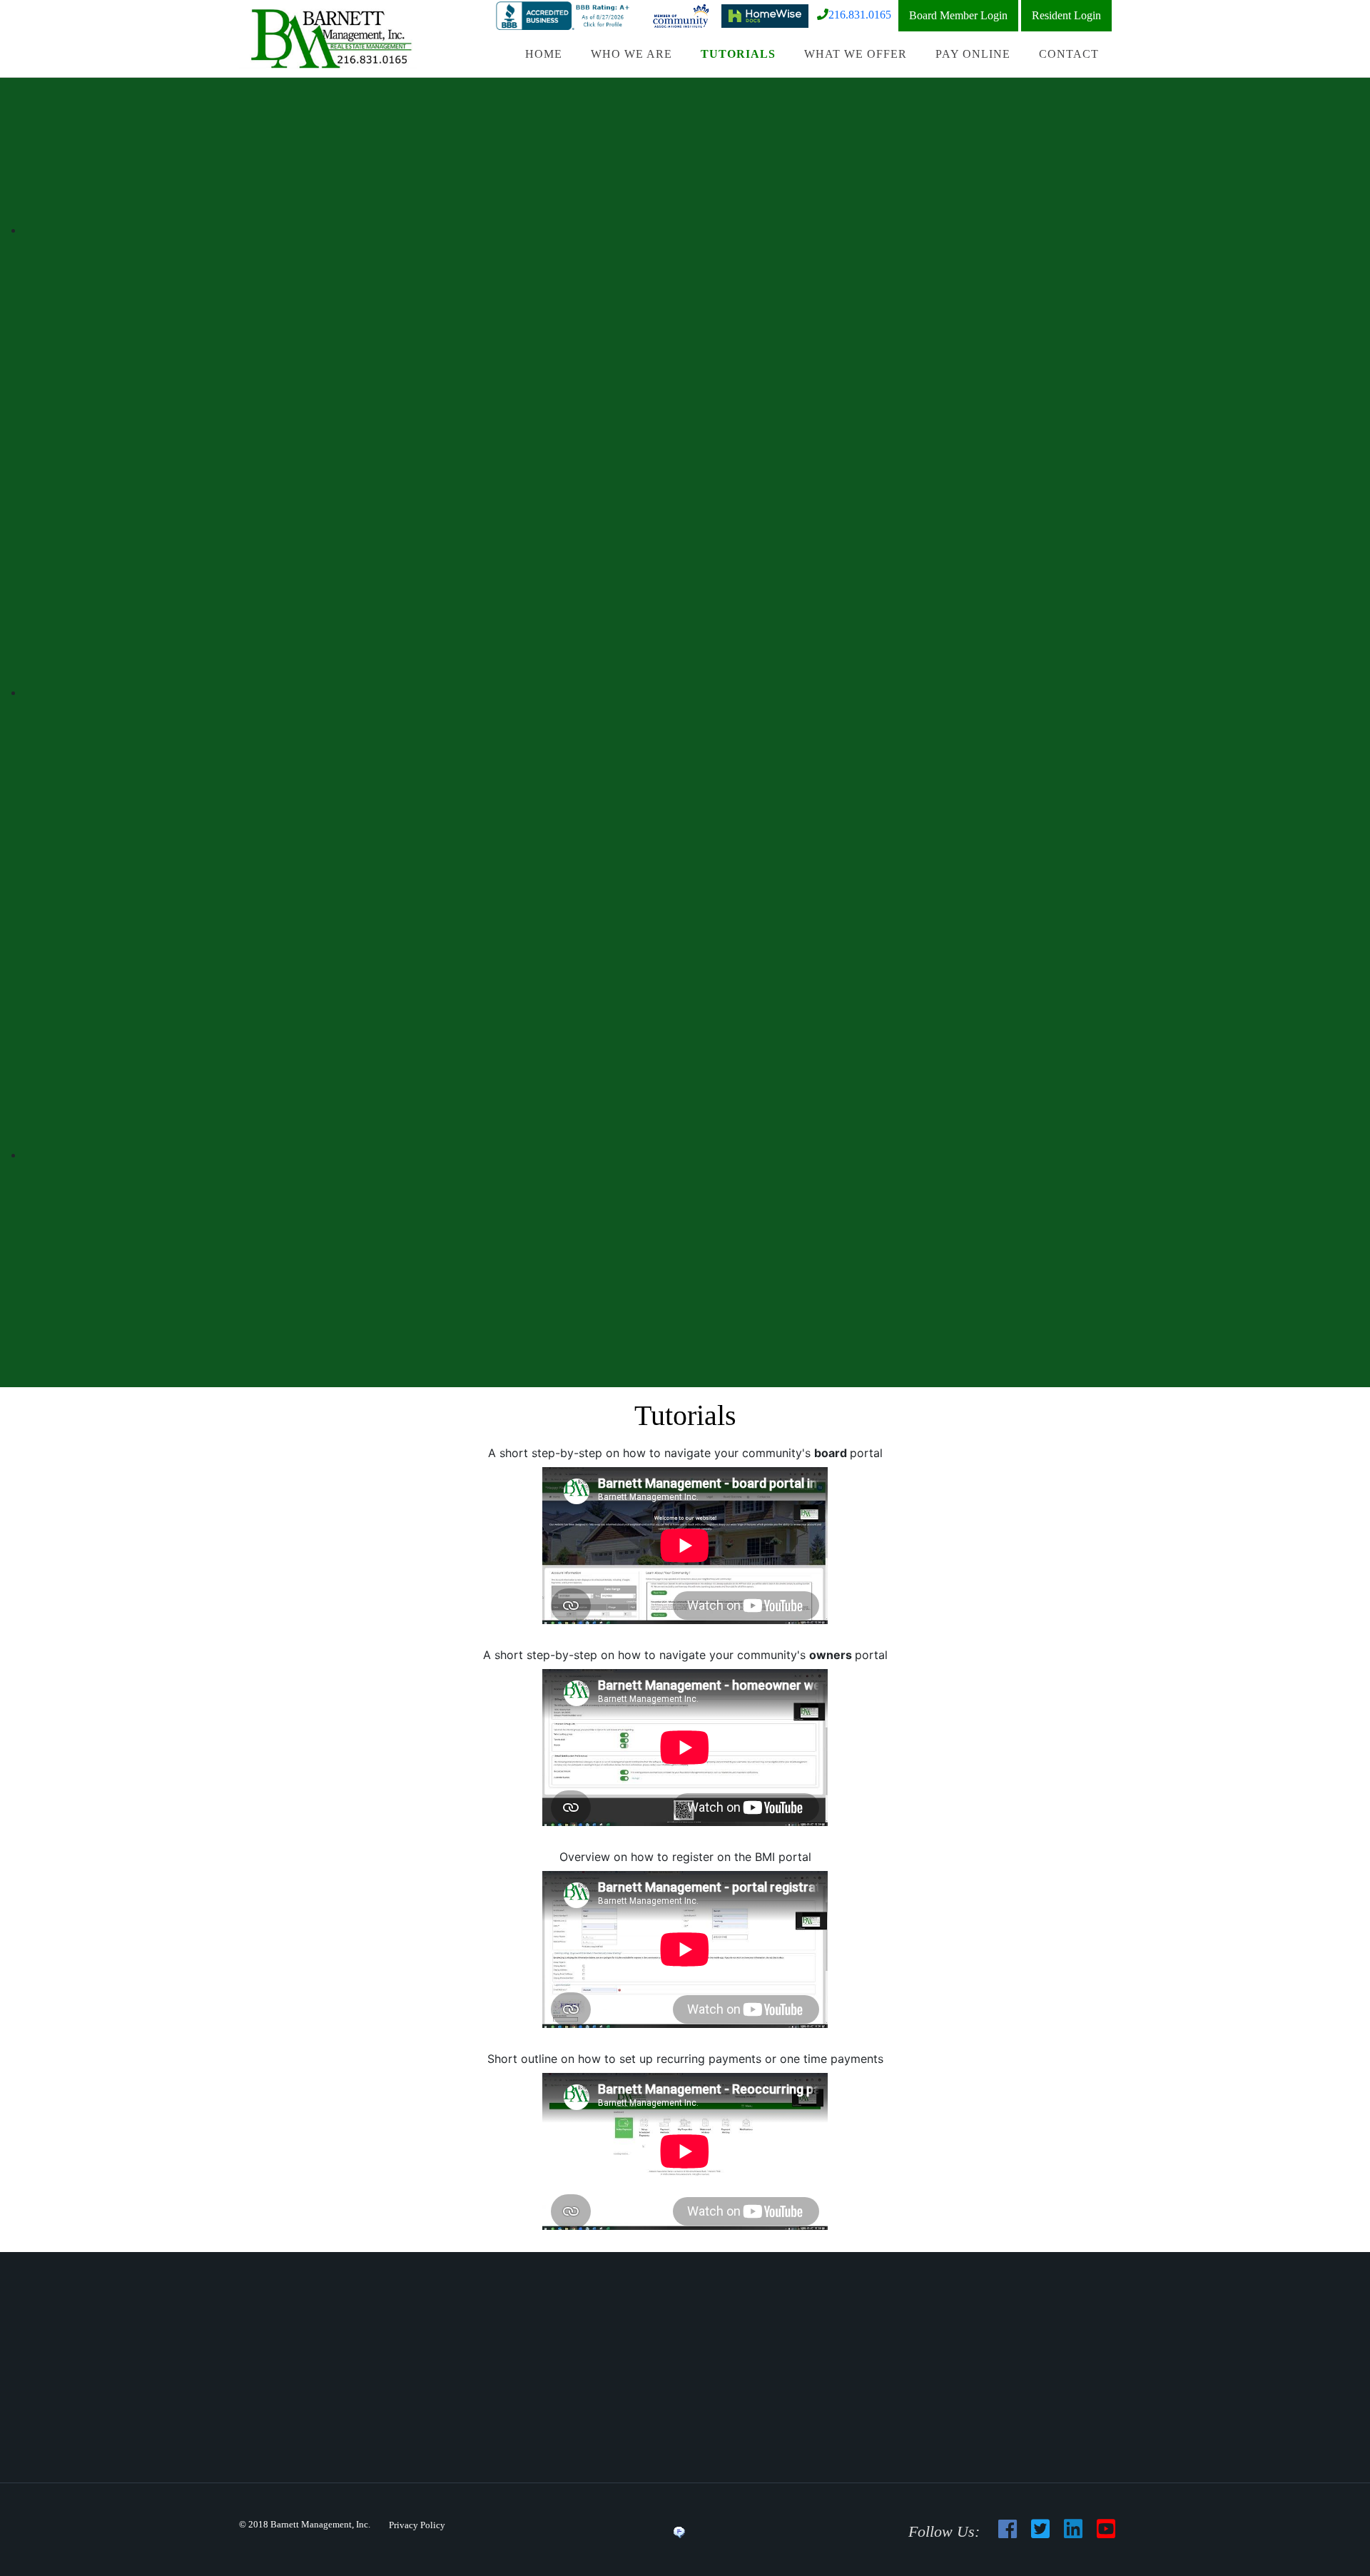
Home (544, 54)
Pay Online (973, 54)
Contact (1069, 54)
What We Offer (856, 54)
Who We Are (631, 54)
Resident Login (1066, 15)
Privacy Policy (417, 2525)
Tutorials (738, 54)
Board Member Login (958, 15)
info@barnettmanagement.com (958, 2356)
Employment (747, 2404)
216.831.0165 (860, 15)
